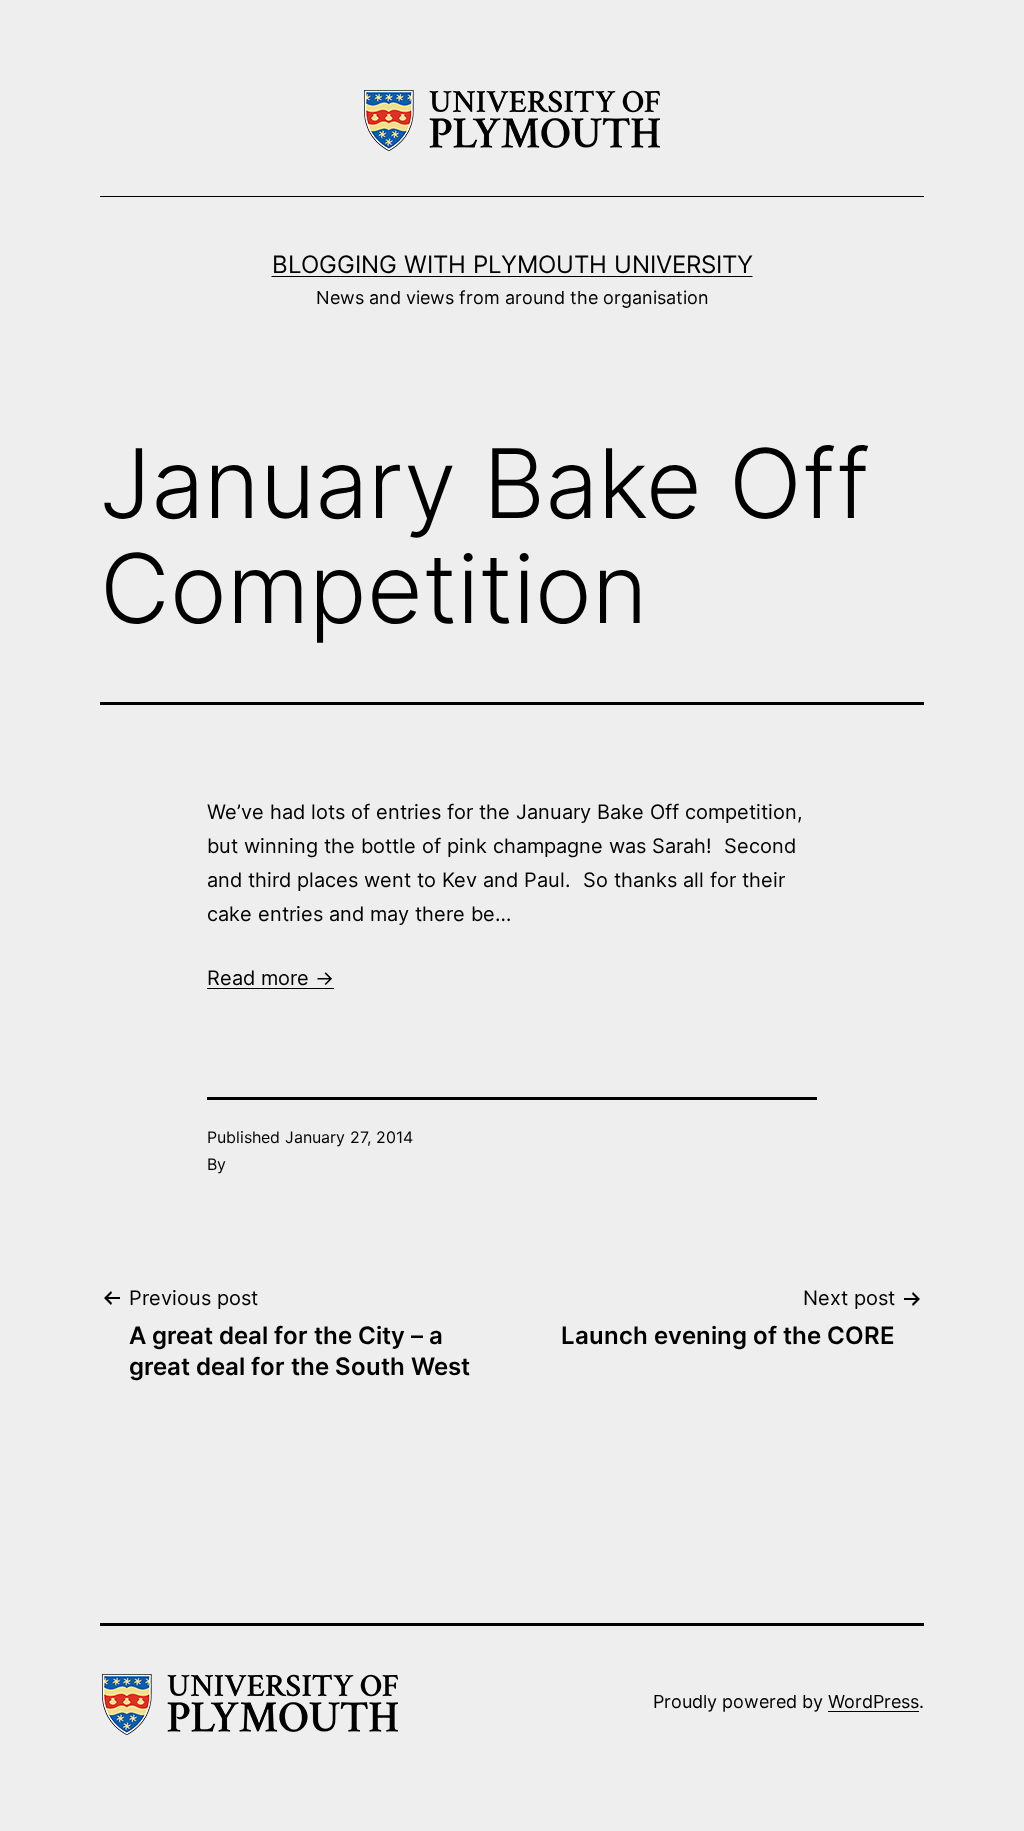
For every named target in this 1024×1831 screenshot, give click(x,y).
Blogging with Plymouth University (512, 264)
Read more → (270, 978)
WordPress (873, 1701)
